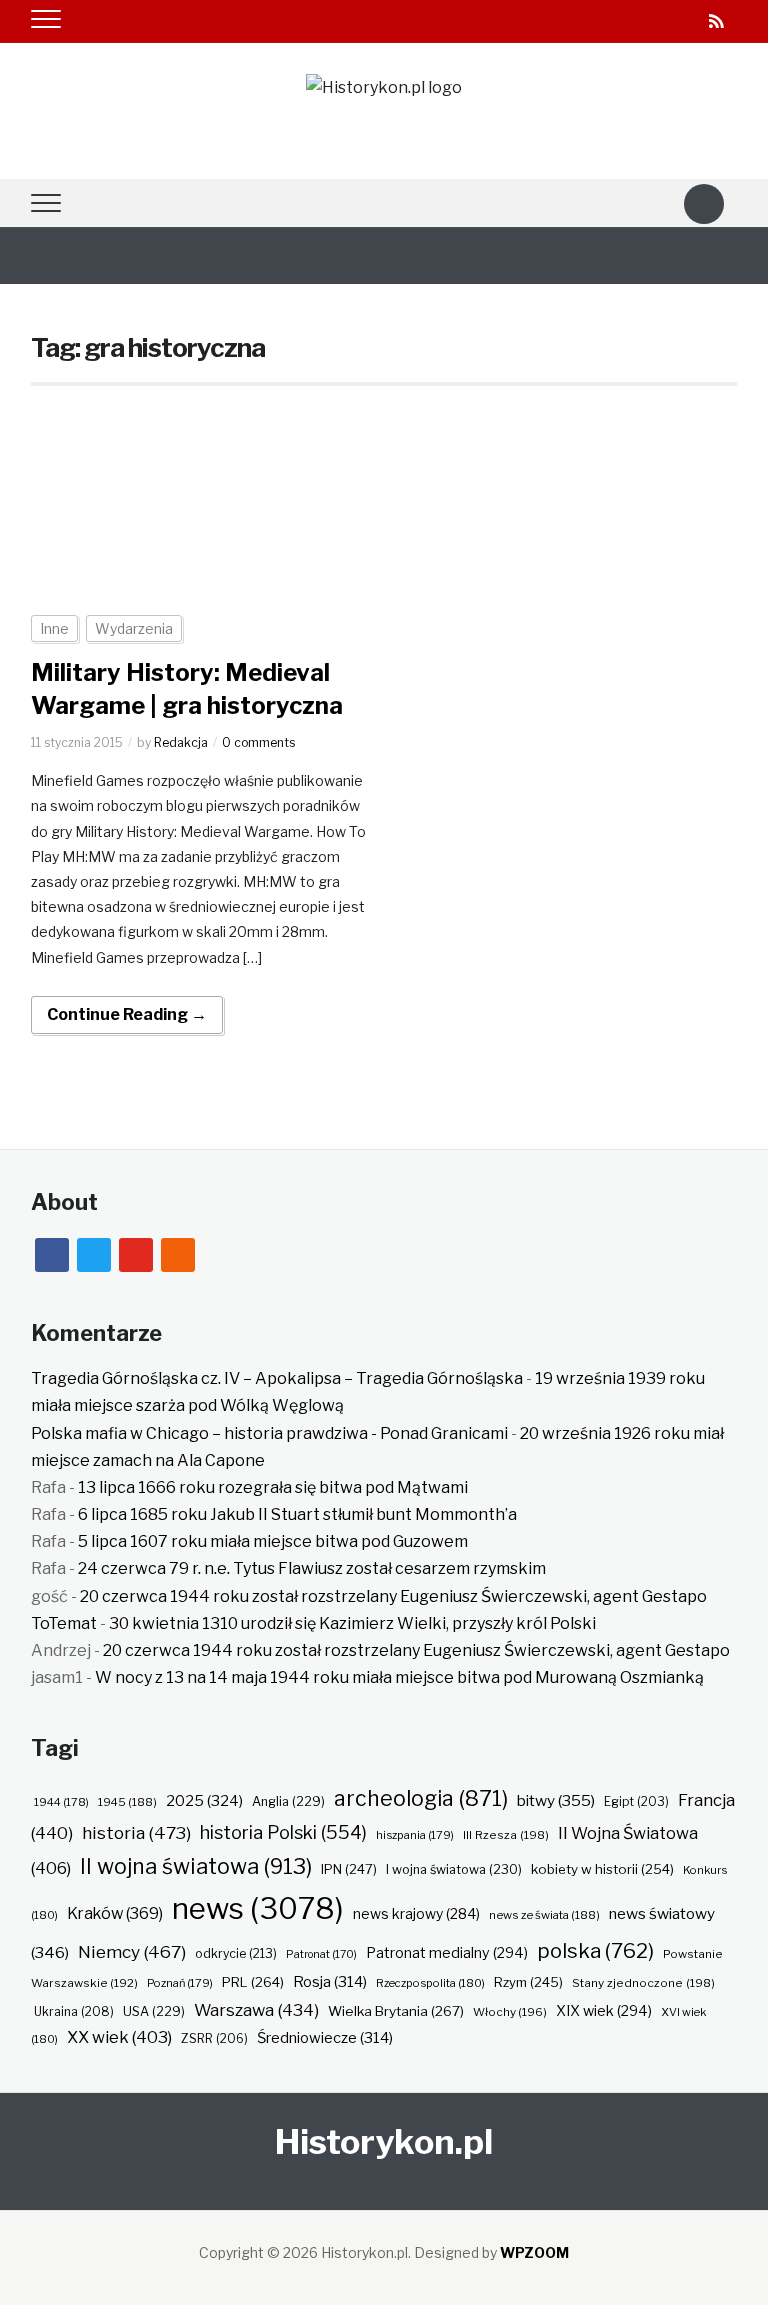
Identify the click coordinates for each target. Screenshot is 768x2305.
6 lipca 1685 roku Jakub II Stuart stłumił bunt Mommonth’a (297, 1514)
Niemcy (132, 1951)
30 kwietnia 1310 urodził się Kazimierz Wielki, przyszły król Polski (352, 1623)
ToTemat (64, 1623)
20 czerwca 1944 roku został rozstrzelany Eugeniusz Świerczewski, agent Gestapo (393, 1596)
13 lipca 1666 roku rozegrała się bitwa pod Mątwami (273, 1487)
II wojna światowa (196, 1866)
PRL (253, 1982)
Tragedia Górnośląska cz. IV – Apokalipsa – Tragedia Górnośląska (277, 1378)
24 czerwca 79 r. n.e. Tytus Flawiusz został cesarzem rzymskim (312, 1568)
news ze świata (544, 1915)
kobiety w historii (602, 1869)
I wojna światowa (454, 1869)
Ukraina (74, 2011)
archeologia (421, 1798)
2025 (204, 1801)
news (258, 1908)
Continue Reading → (127, 1014)
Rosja (330, 1982)
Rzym (528, 1982)
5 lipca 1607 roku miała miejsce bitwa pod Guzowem (273, 1541)
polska (595, 1950)
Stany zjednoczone (643, 1983)
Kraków (115, 1913)
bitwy (556, 1800)
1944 (61, 1802)
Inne (54, 628)
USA (154, 2011)
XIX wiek (604, 2010)
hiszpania (415, 1835)
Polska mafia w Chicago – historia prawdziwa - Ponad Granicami (269, 1433)
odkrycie (236, 1953)
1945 (127, 1802)
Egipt (636, 1802)
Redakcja (181, 742)
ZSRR (214, 2038)
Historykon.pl (384, 2141)
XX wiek (119, 2037)
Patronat (321, 1954)
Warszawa (256, 2010)
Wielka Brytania (396, 2011)
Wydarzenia (134, 628)
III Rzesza (506, 1835)
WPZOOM (534, 2252)
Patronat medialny (447, 1952)
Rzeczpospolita (430, 1983)
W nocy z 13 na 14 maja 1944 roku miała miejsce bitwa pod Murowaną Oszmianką (399, 1677)
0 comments (258, 742)
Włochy (510, 2012)
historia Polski (283, 1832)
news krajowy (416, 1914)
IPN (349, 1869)
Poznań (180, 1983)
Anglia (288, 1801)
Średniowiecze (325, 2038)
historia (136, 1832)
